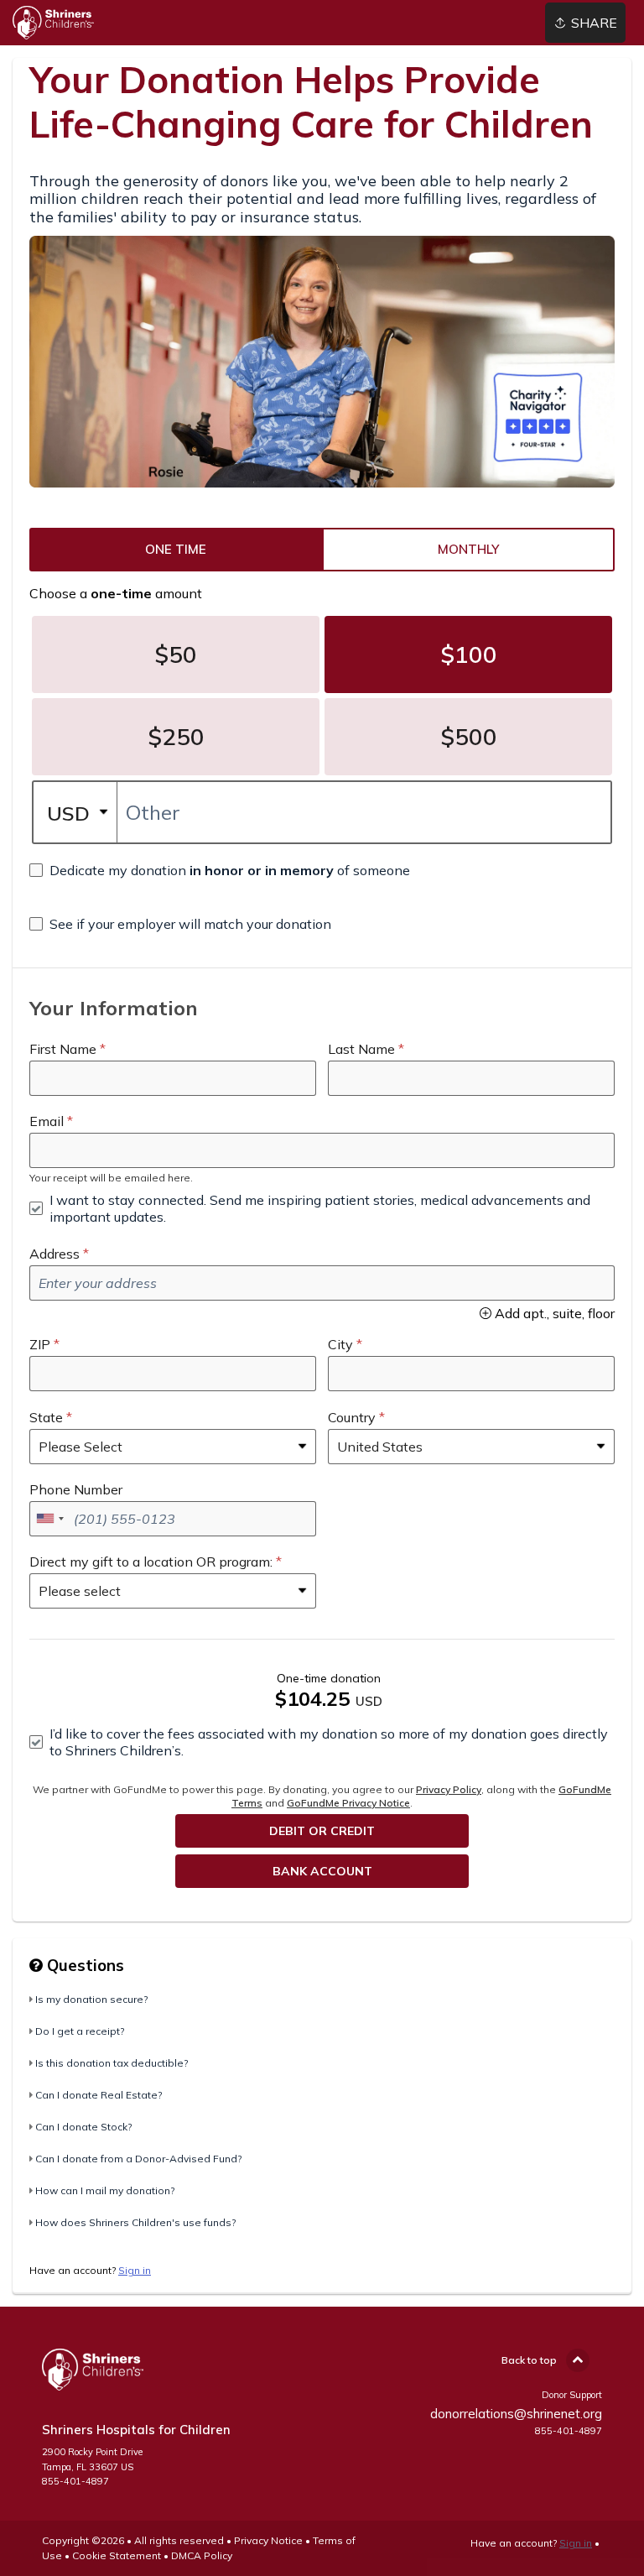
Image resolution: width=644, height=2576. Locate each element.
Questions (83, 1965)
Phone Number (76, 1489)
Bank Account (322, 1871)
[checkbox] (220, 870)
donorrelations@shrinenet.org (516, 2414)
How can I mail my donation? (105, 2190)
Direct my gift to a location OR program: (151, 1562)
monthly (468, 550)
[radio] (176, 550)
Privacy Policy (449, 1789)
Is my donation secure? (91, 1999)
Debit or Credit (322, 1831)
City (340, 1344)
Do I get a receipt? (80, 2031)
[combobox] (49, 1519)
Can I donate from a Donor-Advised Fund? (138, 2159)
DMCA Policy (202, 2555)
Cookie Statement (117, 2555)
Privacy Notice (268, 2540)
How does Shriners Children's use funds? (135, 2222)
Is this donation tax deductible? (112, 2063)
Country (352, 1417)
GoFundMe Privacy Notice (348, 1803)
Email (47, 1121)
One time (176, 550)
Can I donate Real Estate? (99, 2095)
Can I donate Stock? (83, 2127)
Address (55, 1254)
